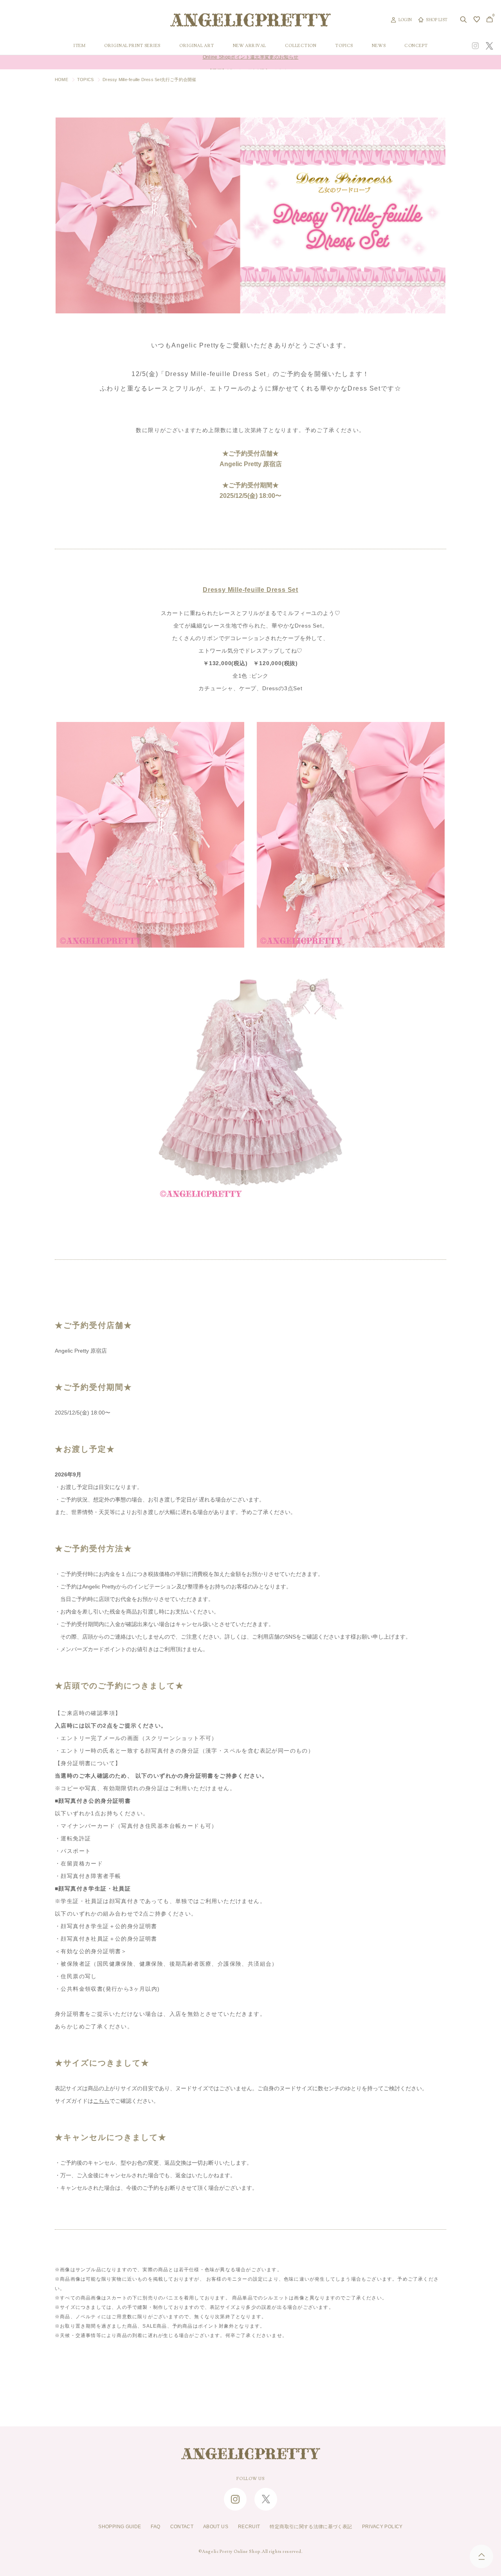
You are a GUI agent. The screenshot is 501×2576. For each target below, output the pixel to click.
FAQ (155, 2527)
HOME (61, 80)
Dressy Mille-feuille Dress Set (250, 590)
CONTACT (182, 2527)
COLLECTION (301, 46)
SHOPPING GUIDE (120, 2527)
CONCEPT (416, 46)
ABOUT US (216, 2527)
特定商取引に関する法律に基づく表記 (311, 2527)
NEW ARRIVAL (250, 46)
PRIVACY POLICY (382, 2527)
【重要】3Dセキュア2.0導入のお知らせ (250, 62)
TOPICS (344, 46)
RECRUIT (249, 2527)
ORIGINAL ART (197, 46)
